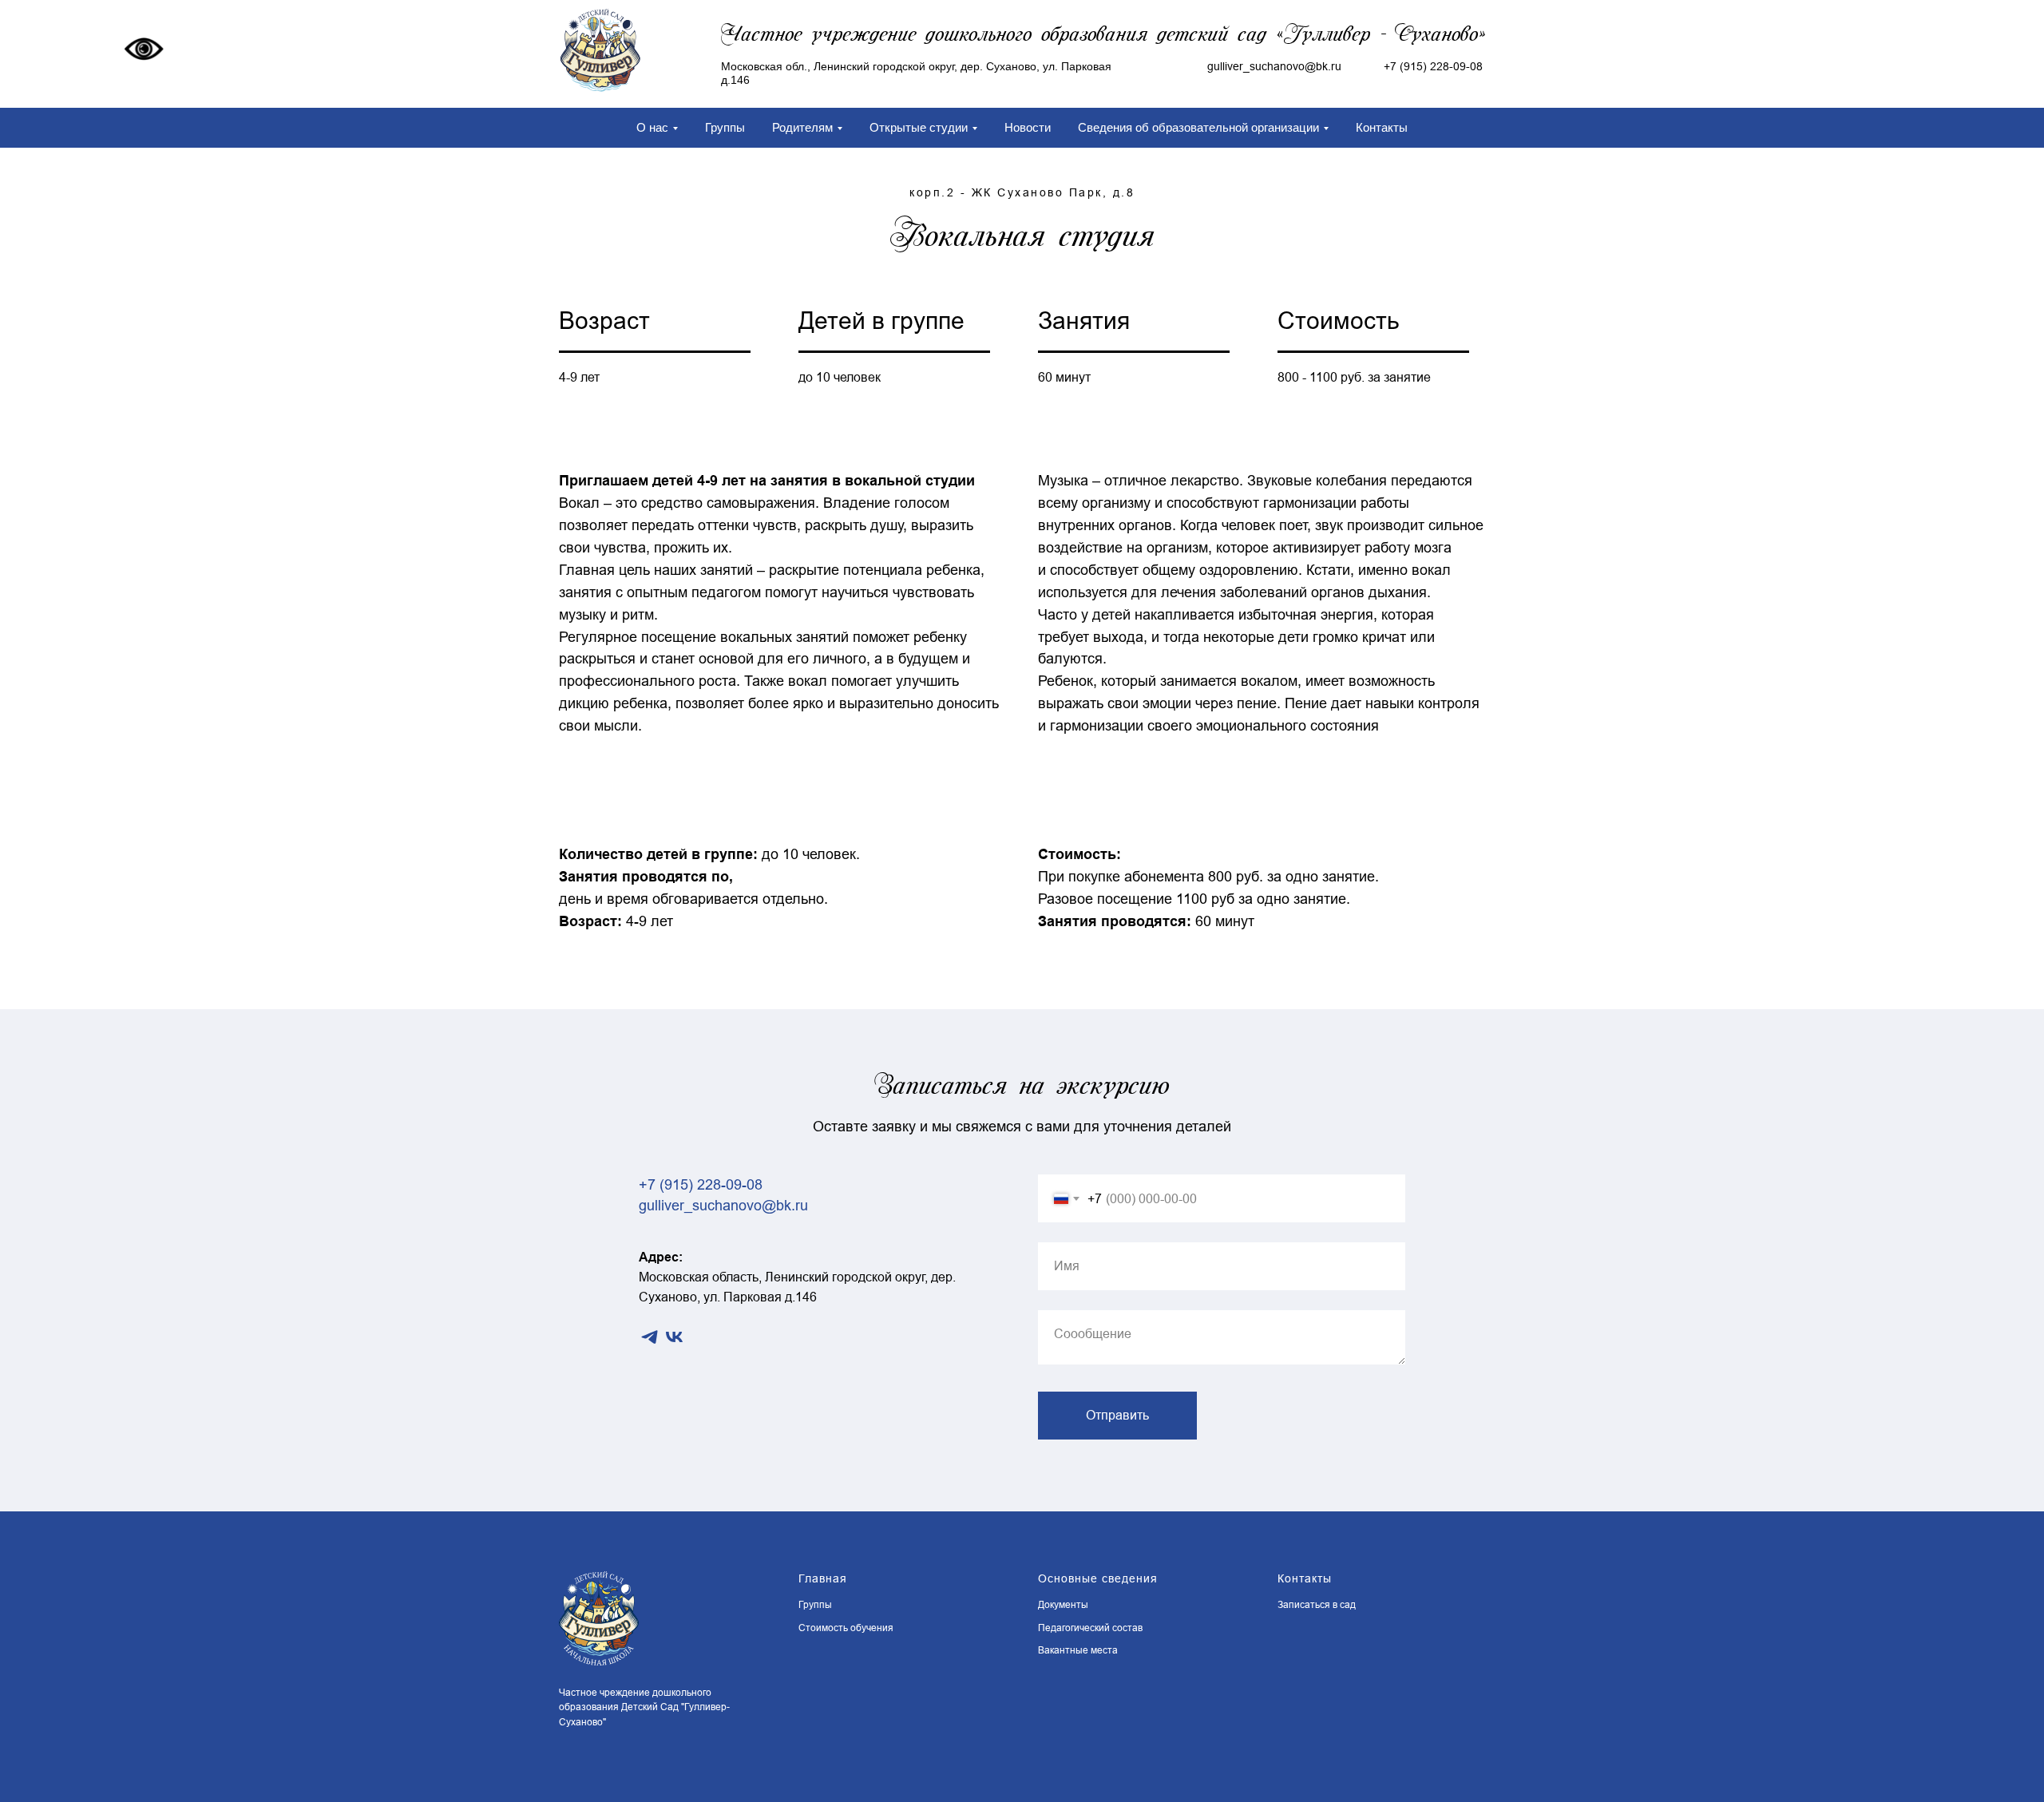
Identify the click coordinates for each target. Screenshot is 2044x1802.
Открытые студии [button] (919, 127)
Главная (823, 1578)
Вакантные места (1078, 1650)
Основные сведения (1098, 1578)
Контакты (1382, 127)
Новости (1028, 127)
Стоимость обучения (846, 1628)
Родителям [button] (802, 127)
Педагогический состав (1090, 1628)
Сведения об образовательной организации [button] (1198, 127)
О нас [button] (652, 127)
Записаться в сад (1317, 1605)
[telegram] (650, 1337)
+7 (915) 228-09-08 (1433, 66)
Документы (1063, 1605)
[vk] (674, 1337)
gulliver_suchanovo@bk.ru (723, 1206)
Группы (725, 127)
